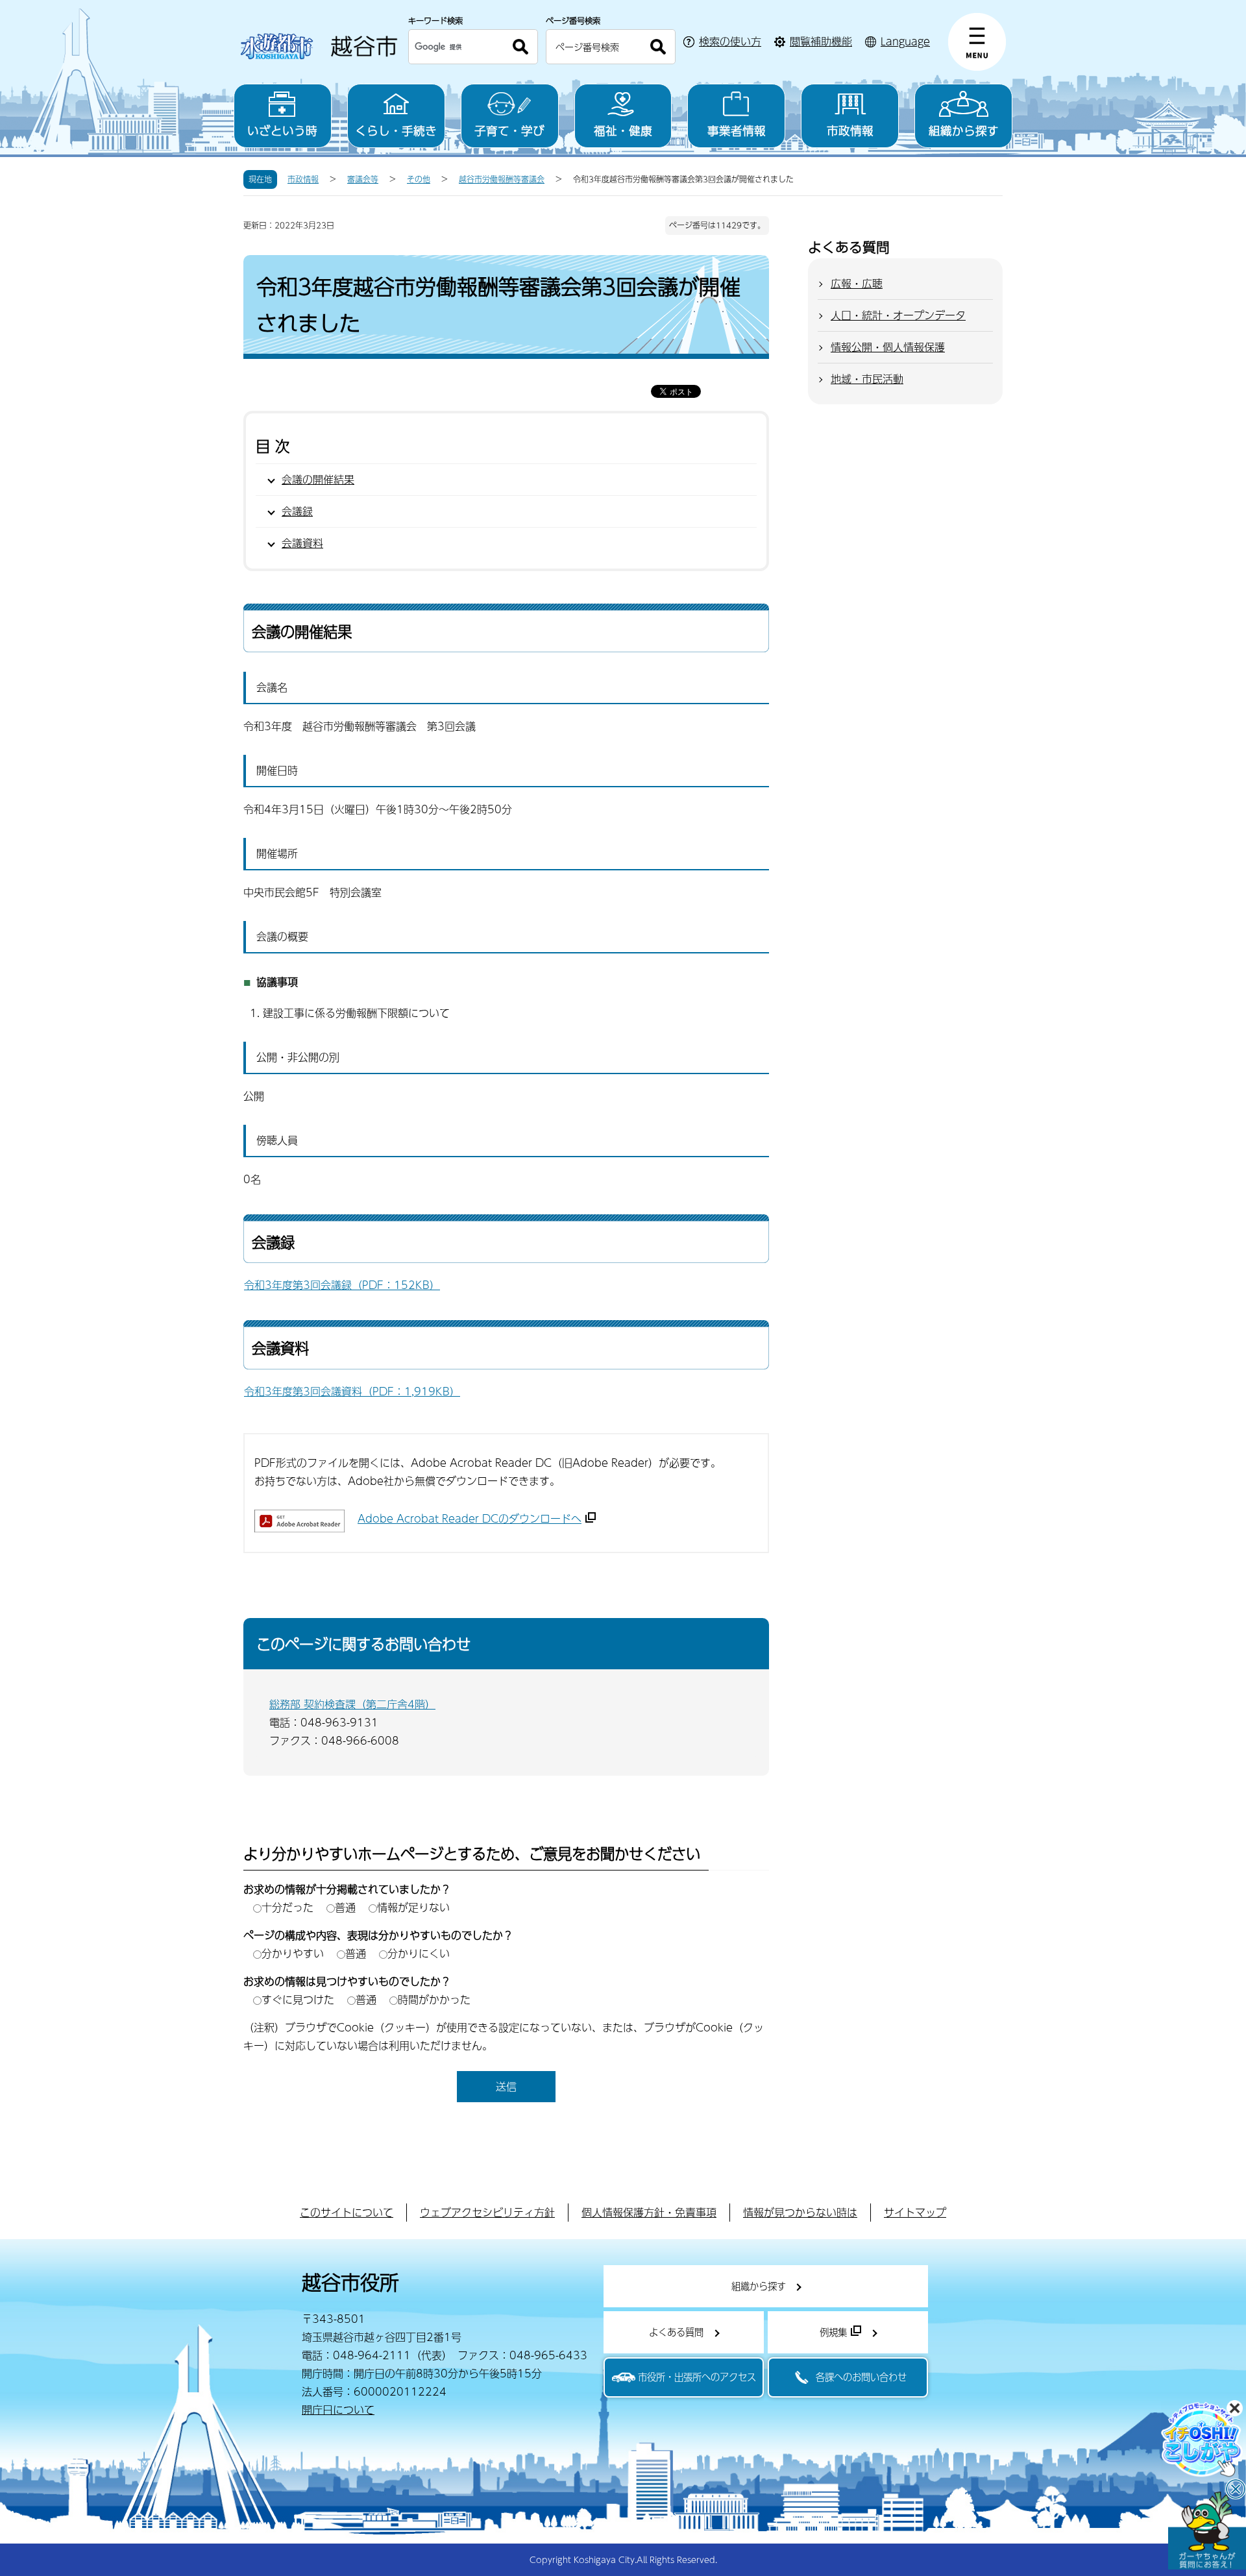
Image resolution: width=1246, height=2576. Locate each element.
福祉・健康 (623, 130)
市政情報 (850, 130)
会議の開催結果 (318, 479)
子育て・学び (509, 130)
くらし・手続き (396, 130)
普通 (345, 1907)
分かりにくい (419, 1953)
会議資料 (302, 543)
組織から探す (964, 130)
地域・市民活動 (867, 379)
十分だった (287, 1907)
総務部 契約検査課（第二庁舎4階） (352, 1704)
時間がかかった (434, 1999)
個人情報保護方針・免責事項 (649, 2212)
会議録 (297, 511)
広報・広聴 (857, 283)
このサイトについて (347, 2212)
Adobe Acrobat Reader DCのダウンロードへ (470, 1518)
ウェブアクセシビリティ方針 (487, 2212)
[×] (1207, 2531)
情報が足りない (413, 1907)
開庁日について (338, 2410)
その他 (419, 179)
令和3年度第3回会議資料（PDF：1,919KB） (352, 1391)
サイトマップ (915, 2212)
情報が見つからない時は (800, 2212)
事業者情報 (737, 130)
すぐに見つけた (298, 1999)
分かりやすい (293, 1953)
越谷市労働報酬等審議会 (502, 179)
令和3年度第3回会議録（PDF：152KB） (342, 1285)
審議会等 (363, 179)
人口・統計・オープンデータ (898, 315)
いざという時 (282, 130)
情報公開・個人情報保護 (888, 347)
